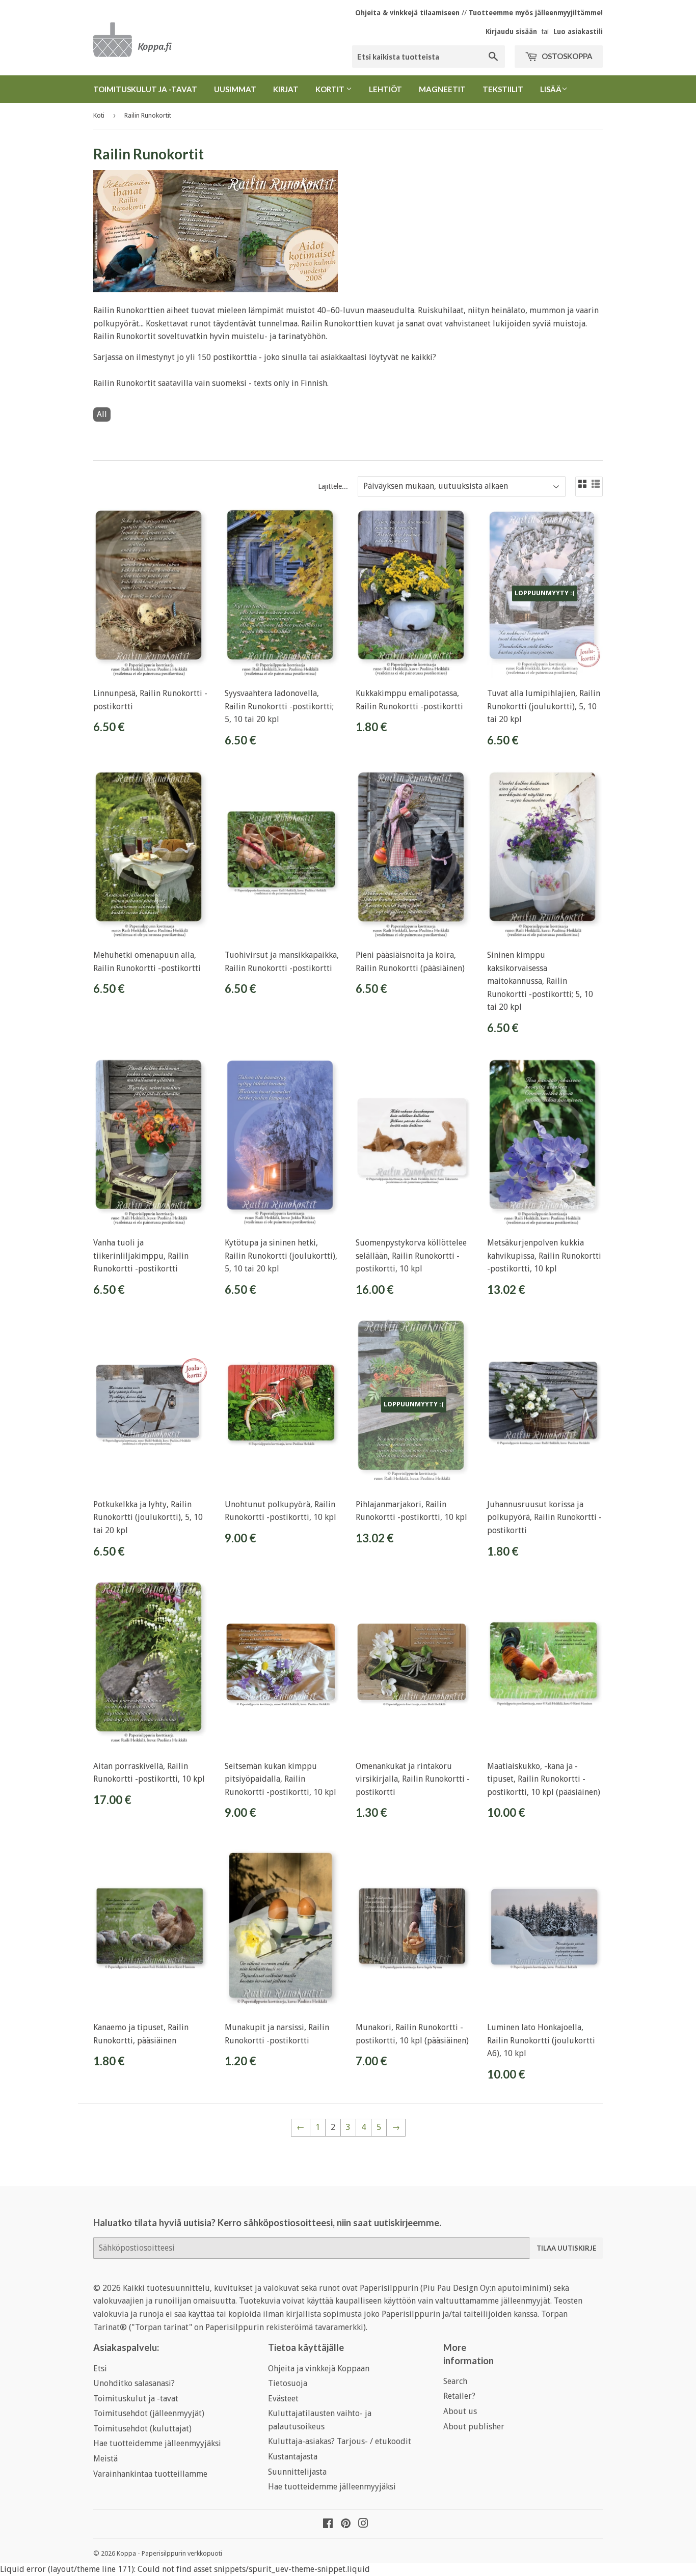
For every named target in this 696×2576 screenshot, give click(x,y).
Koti (99, 115)
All (102, 414)
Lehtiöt (385, 89)
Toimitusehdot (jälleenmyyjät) (149, 2413)
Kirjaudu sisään (511, 32)
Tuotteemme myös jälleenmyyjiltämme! (536, 13)
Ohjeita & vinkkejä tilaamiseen (407, 13)
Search (455, 2381)
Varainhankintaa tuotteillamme (150, 2474)
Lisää (551, 89)
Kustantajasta (293, 2457)
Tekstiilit (503, 89)
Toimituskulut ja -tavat (145, 89)
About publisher (474, 2427)
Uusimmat (235, 89)
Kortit (331, 89)
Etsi (100, 2369)
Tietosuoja (288, 2383)
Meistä (105, 2459)
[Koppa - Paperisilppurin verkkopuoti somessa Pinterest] (346, 2524)
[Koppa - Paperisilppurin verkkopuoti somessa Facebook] (328, 2524)
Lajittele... (333, 486)
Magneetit (442, 89)
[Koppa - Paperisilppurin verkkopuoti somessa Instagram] (363, 2524)
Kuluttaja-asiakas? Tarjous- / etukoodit (340, 2441)
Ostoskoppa (566, 56)
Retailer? (459, 2396)
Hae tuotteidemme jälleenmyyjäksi (157, 2443)
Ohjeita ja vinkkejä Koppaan (319, 2369)
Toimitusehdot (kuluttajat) (142, 2429)
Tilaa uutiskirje (566, 2248)
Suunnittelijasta (297, 2472)
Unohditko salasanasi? (134, 2383)
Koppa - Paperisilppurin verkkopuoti (169, 2553)
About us (460, 2411)
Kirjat (286, 89)
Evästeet (283, 2399)
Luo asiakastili (578, 32)
